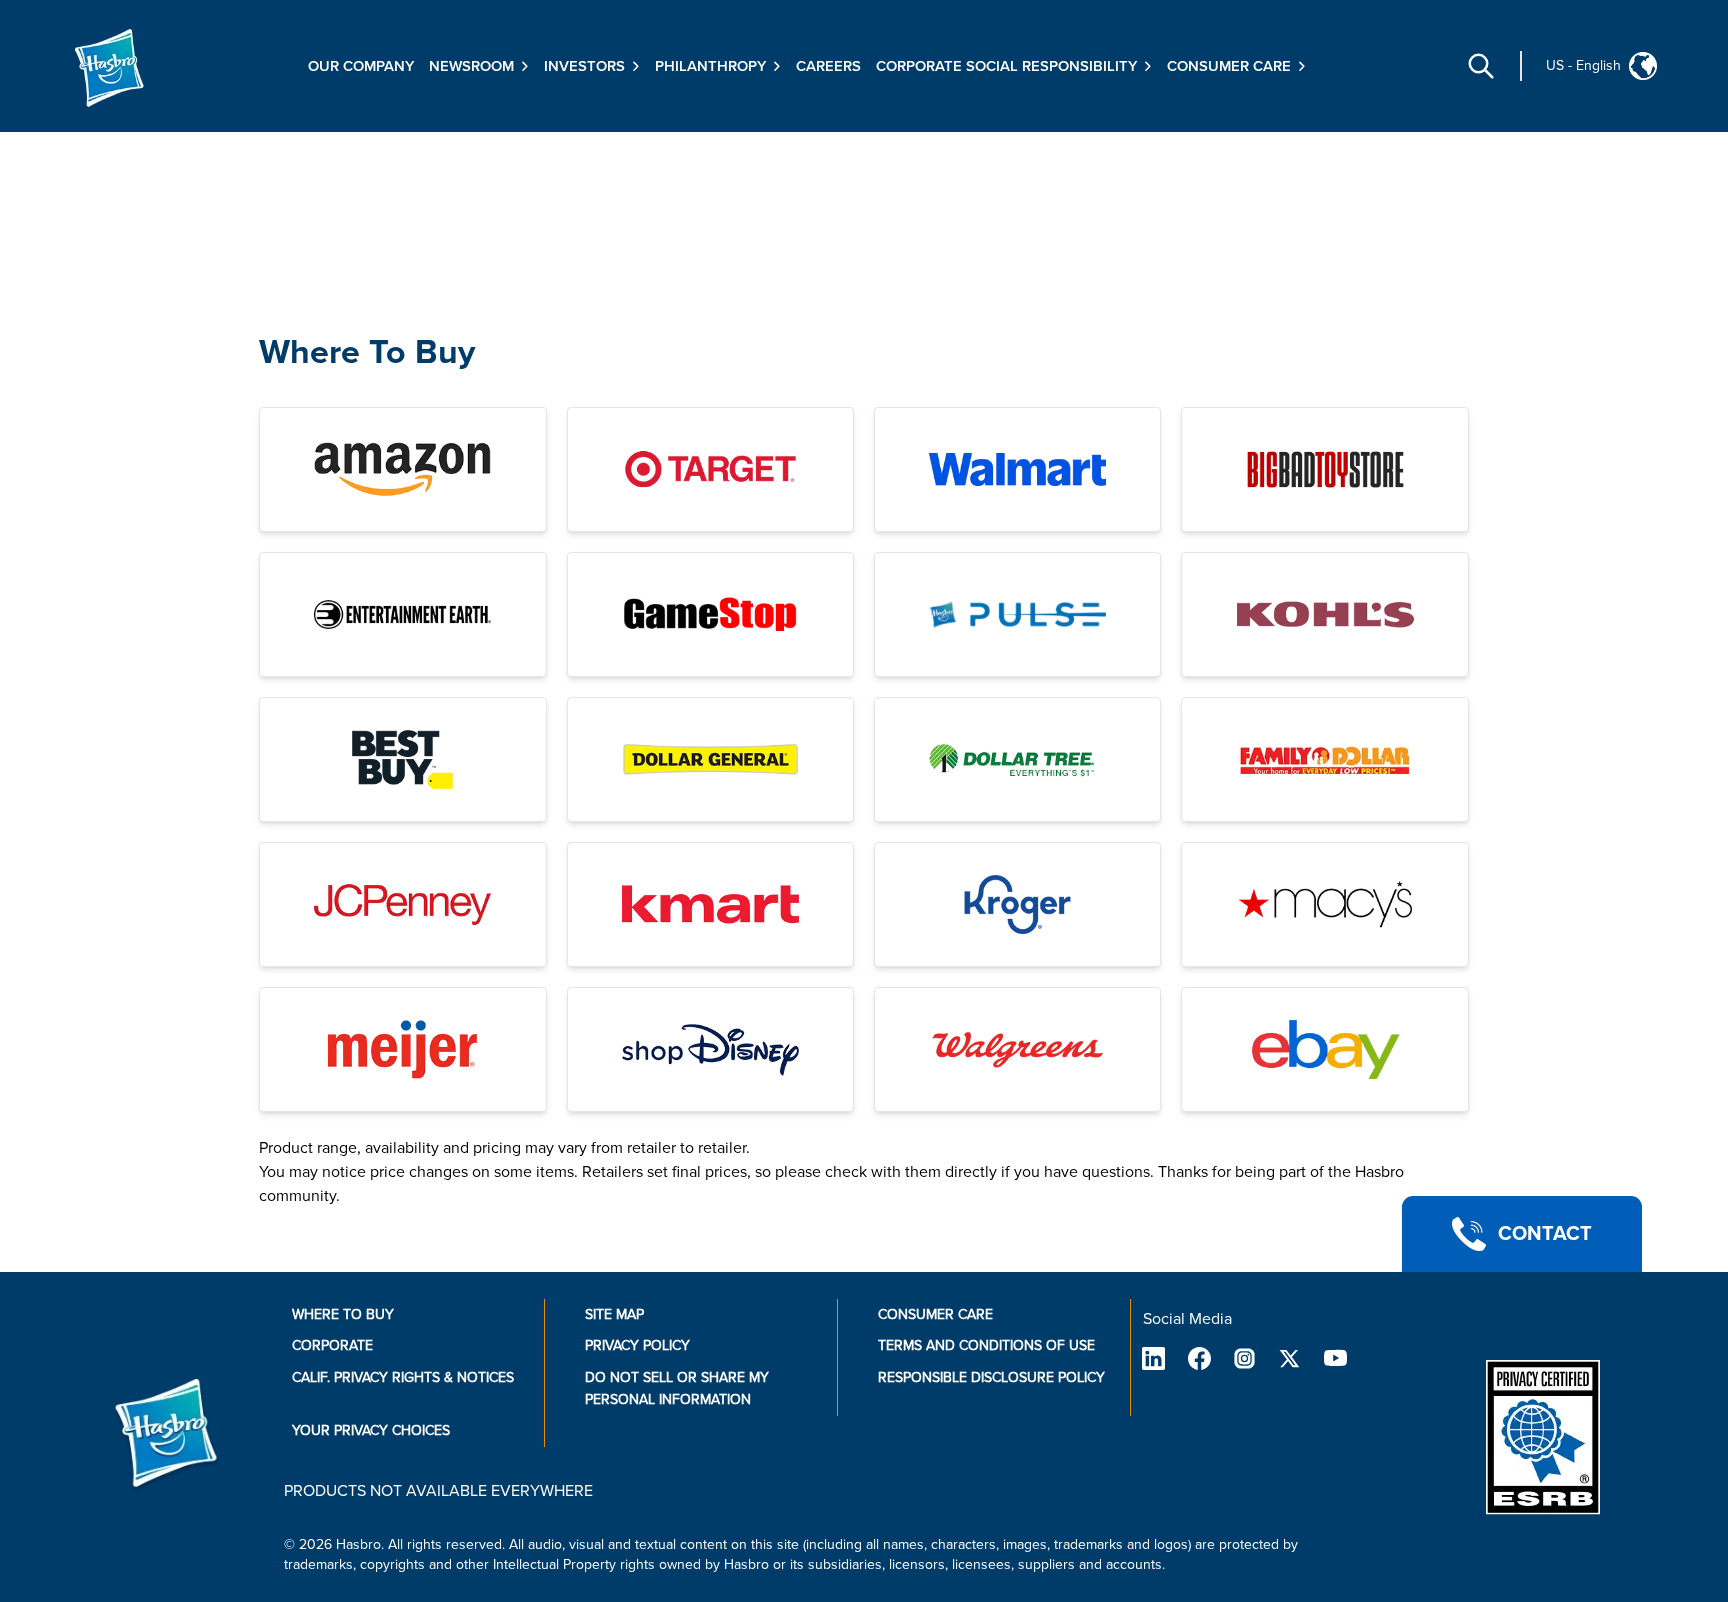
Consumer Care (935, 1314)
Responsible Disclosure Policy (991, 1377)
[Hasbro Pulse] (1017, 614)
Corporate (332, 1345)
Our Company (361, 66)
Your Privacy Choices (371, 1430)
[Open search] (1481, 66)
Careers (828, 66)
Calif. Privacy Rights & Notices (403, 1377)
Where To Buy (367, 352)
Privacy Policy (637, 1345)
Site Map (614, 1314)
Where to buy (343, 1314)
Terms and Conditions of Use (986, 1345)
